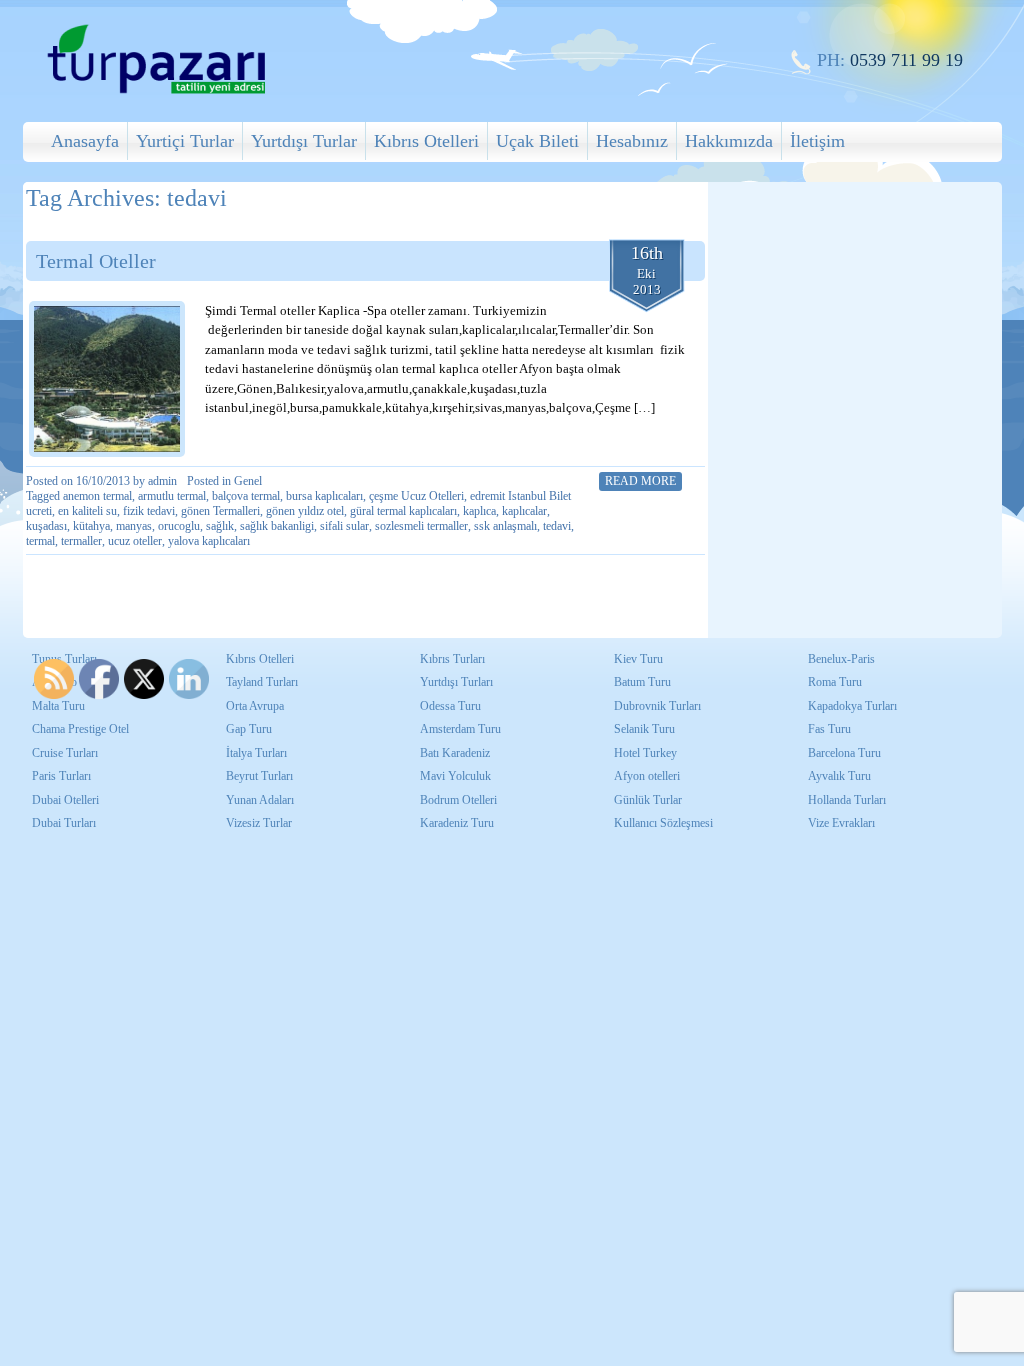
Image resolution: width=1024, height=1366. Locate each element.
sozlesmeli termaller (421, 526)
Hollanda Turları (847, 800)
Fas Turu (829, 729)
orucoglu (179, 526)
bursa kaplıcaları (324, 496)
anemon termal (97, 496)
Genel (248, 481)
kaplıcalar (524, 511)
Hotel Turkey (645, 753)
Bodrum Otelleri (458, 800)
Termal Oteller (96, 261)
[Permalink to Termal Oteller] (107, 379)
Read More (640, 481)
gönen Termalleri (220, 511)
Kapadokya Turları (852, 706)
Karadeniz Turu (457, 823)
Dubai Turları (64, 823)
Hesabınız (632, 141)
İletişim (817, 141)
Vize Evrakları (841, 823)
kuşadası (46, 526)
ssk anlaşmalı (505, 526)
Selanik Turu (644, 729)
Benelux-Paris (841, 659)
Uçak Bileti (537, 141)
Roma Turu (835, 682)
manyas (134, 526)
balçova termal (246, 496)
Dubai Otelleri (65, 800)
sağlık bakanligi (277, 526)
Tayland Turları (262, 682)
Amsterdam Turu (460, 729)
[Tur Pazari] (156, 91)
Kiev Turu (638, 659)
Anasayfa (85, 141)
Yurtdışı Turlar (304, 141)
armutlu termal (172, 496)
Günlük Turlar (648, 800)
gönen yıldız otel (305, 511)
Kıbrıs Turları (452, 659)
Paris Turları (61, 776)
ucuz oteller (135, 541)
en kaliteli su (87, 511)
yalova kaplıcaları (209, 541)
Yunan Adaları (260, 800)
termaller (81, 541)
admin (162, 481)
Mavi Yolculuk (455, 776)
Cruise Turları (65, 753)
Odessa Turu (450, 706)
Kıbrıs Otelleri (426, 141)
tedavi (557, 526)
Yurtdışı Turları (456, 682)
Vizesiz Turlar (259, 823)
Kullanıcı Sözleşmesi (663, 823)
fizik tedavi (149, 511)
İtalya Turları (256, 753)
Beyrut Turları (259, 776)
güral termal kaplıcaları (403, 511)
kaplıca (479, 511)
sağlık (220, 526)
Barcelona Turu (844, 753)
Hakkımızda (729, 141)
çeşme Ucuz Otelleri (416, 496)
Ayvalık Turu (839, 776)
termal (40, 541)
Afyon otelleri (647, 776)
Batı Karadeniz (455, 753)
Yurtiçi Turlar (185, 141)
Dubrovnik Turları (657, 706)
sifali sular (344, 526)
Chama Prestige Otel (80, 729)
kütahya (91, 526)
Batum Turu (642, 682)
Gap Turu (249, 729)
